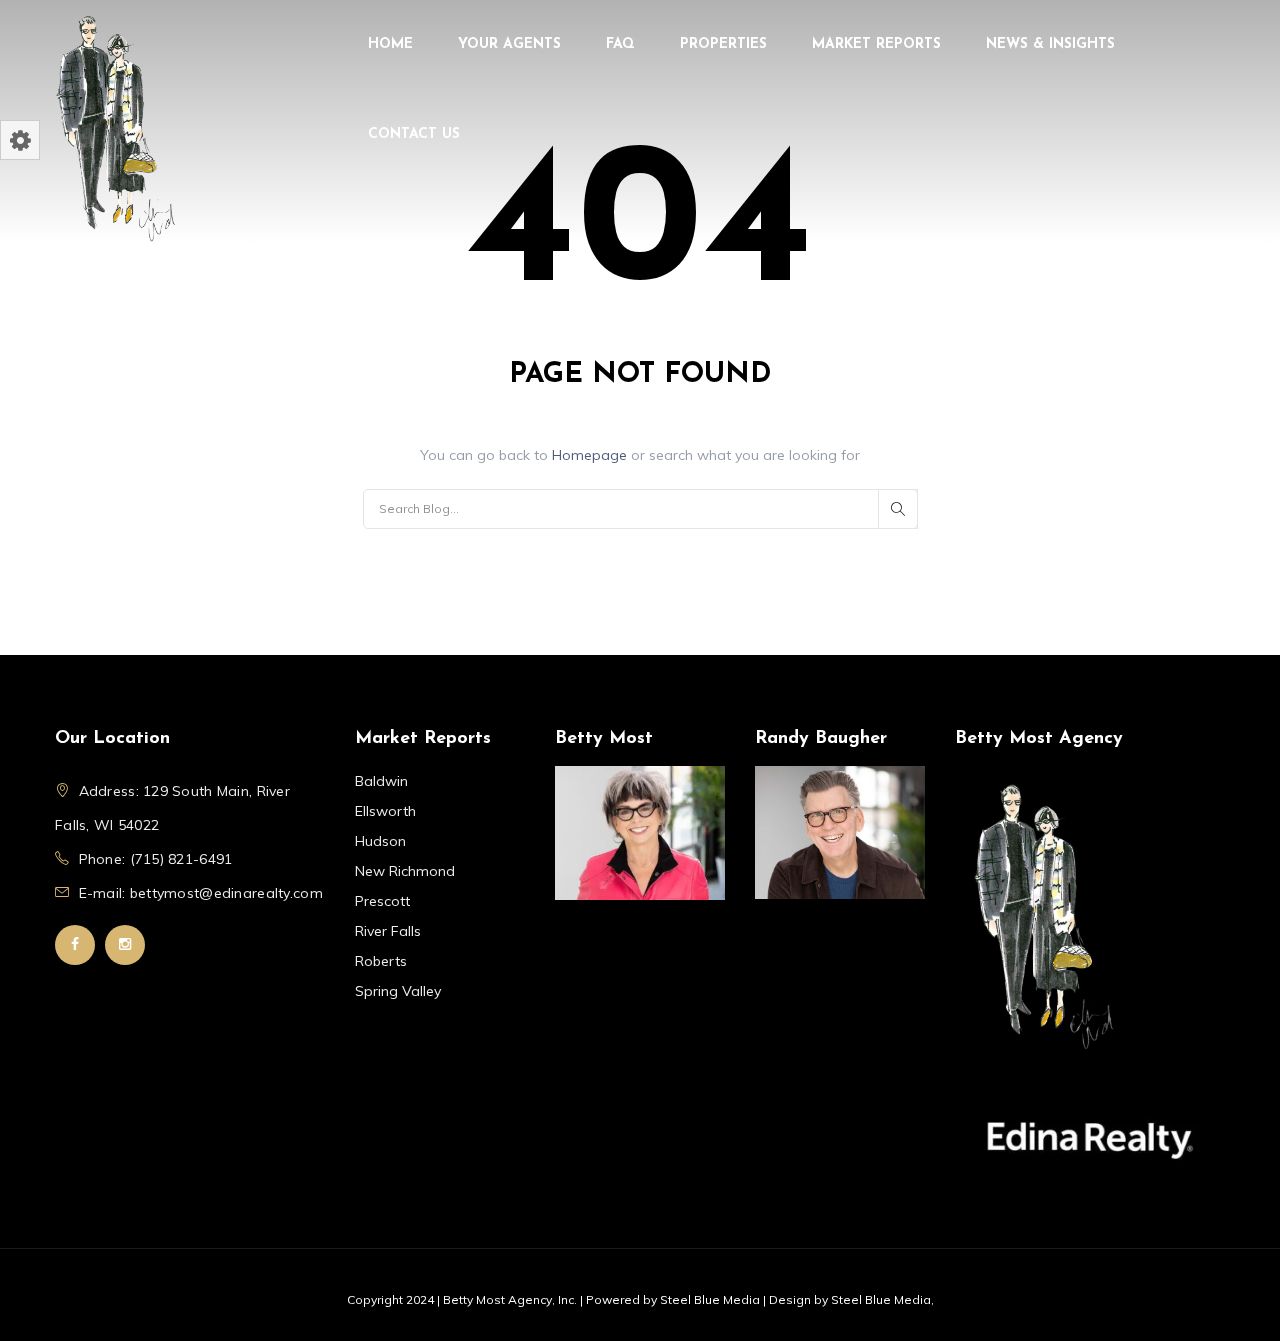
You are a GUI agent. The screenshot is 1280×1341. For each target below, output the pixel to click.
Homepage (591, 455)
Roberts (381, 961)
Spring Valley (398, 991)
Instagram (125, 945)
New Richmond (405, 871)
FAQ (620, 44)
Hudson (380, 841)
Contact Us (414, 134)
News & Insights (1050, 44)
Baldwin (381, 781)
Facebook (75, 945)
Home (390, 44)
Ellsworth (385, 811)
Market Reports (876, 44)
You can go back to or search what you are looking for (640, 455)
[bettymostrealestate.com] (115, 126)
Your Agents (509, 44)
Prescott (382, 901)
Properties (723, 44)
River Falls (388, 931)
